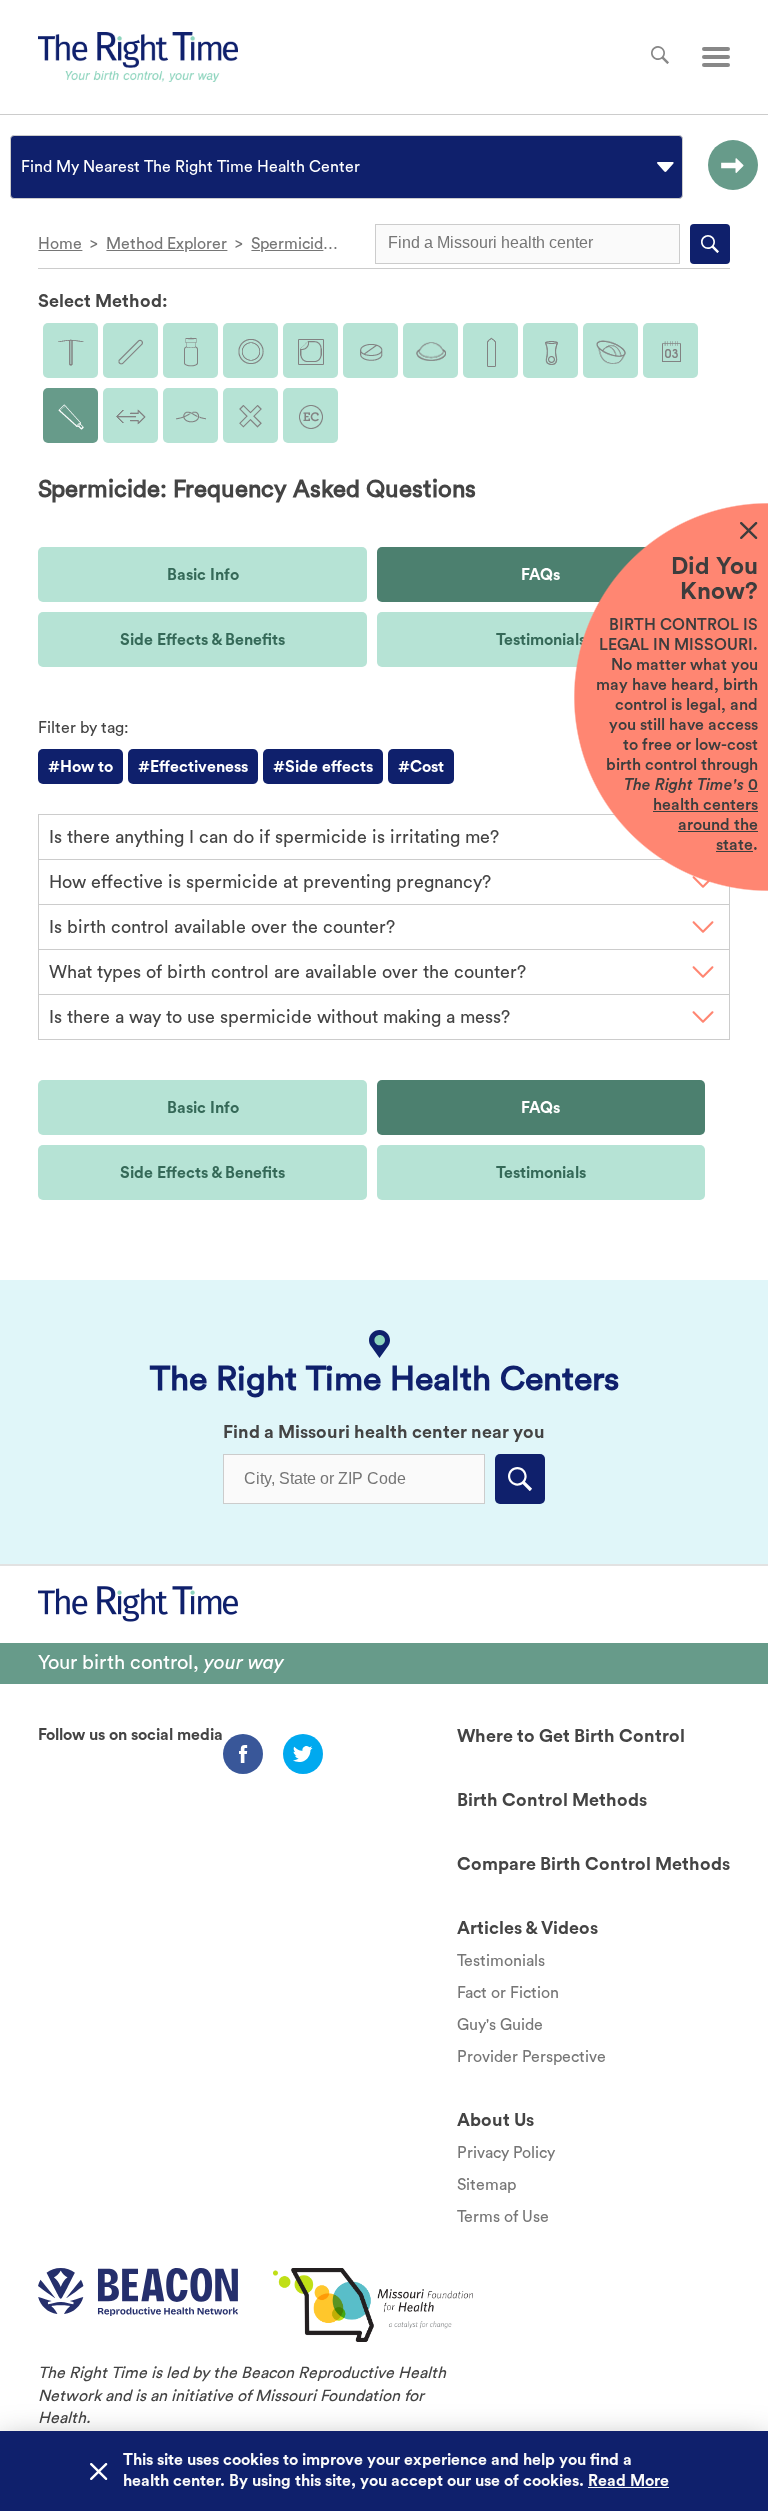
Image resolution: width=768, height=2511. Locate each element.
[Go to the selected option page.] (728, 167)
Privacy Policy (506, 2153)
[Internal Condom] (550, 350)
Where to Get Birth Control (571, 1736)
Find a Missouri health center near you (384, 1432)
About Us (495, 2120)
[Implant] (130, 350)
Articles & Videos (527, 1928)
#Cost (421, 767)
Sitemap (486, 2185)
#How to (80, 767)
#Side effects (323, 767)
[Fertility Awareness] (670, 350)
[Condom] (490, 350)
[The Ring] (250, 350)
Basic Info (203, 575)
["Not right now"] (250, 415)
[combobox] (23, 167)
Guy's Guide (500, 2025)
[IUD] (70, 350)
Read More (628, 2481)
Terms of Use (503, 2217)
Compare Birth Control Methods (593, 1864)
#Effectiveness (193, 767)
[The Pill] (370, 350)
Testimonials (541, 640)
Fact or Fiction (508, 1993)
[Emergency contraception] (310, 415)
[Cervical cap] (610, 350)
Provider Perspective (531, 2057)
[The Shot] (190, 350)
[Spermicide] (70, 415)
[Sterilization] (190, 415)
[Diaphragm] (430, 350)
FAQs (540, 575)
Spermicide (291, 244)
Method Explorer (166, 244)
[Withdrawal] (130, 415)
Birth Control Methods (552, 1800)
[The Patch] (310, 350)
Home (60, 244)
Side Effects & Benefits (202, 640)
